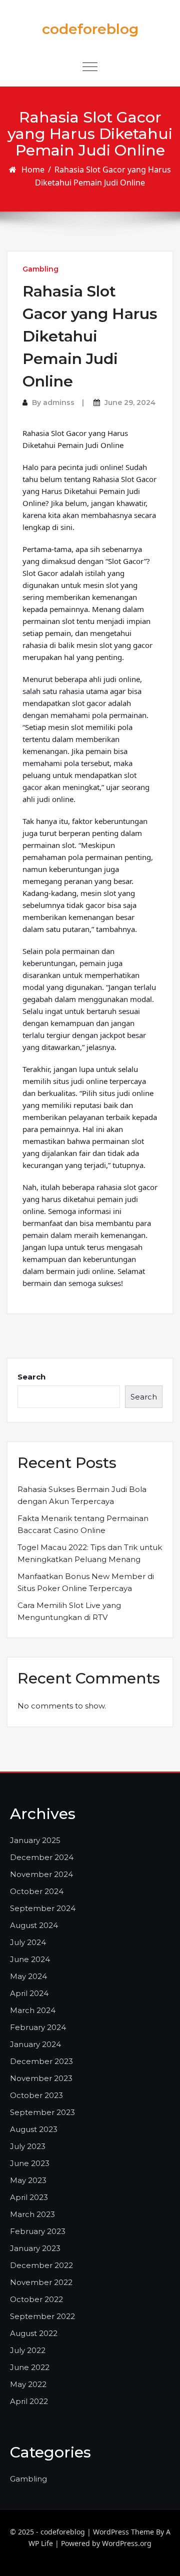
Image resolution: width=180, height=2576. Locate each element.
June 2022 (30, 2367)
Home (33, 169)
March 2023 (32, 2214)
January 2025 (35, 1840)
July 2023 (28, 2146)
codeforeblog (90, 29)
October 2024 (37, 1891)
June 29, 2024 (130, 402)
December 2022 (41, 2265)
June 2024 (30, 1959)
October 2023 (36, 2095)
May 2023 (28, 2180)
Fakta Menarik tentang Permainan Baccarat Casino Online (83, 1524)
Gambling (40, 269)
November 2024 (41, 1874)
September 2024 (43, 1908)
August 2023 (34, 2129)
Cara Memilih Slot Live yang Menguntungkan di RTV (69, 1611)
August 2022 (34, 2333)
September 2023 (42, 2112)
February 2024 (38, 2027)
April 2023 (29, 2197)
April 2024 (29, 1993)
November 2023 (41, 2078)
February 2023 (38, 2231)
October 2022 (36, 2299)
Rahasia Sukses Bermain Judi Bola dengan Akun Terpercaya (82, 1495)
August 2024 (34, 1925)
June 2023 (30, 2163)
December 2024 (42, 1857)
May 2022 (28, 2384)
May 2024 (28, 1976)
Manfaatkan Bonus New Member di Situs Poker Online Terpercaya (86, 1582)
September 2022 (42, 2316)
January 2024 (35, 2044)
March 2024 (33, 2010)
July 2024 (28, 1942)
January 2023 (35, 2248)
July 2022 (28, 2350)
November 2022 (41, 2282)
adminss (59, 402)
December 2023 (41, 2061)
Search (31, 1377)
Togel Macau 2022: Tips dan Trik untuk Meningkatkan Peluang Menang (90, 1553)
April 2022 (29, 2401)
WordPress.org (127, 2543)
